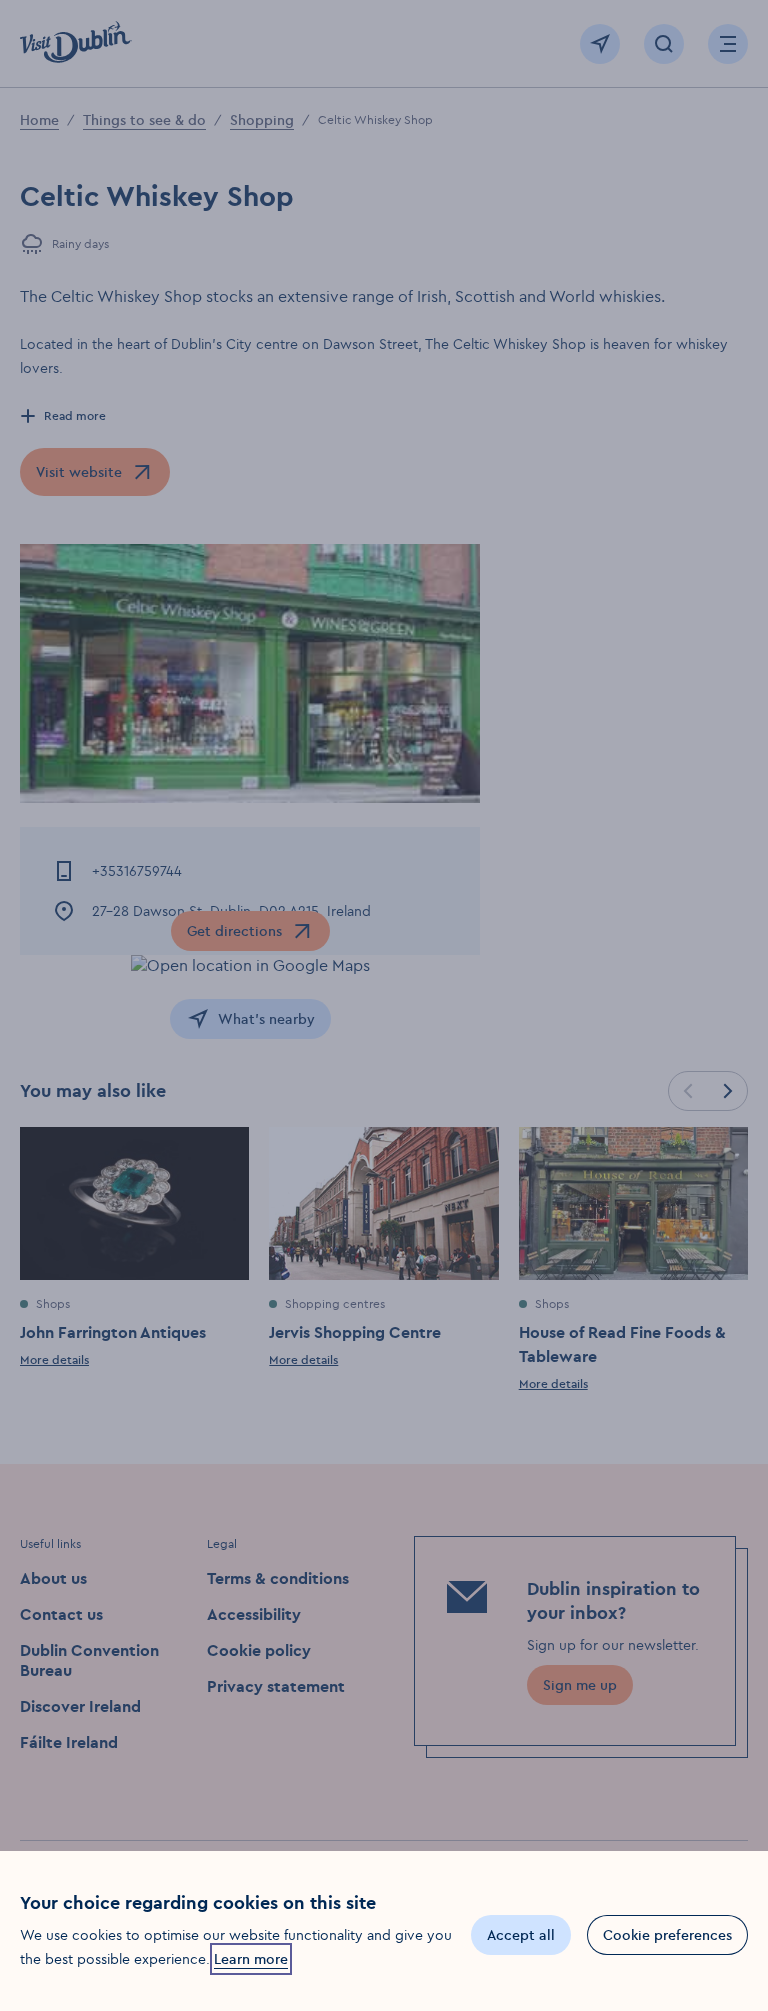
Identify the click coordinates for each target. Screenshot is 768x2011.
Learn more (251, 1959)
